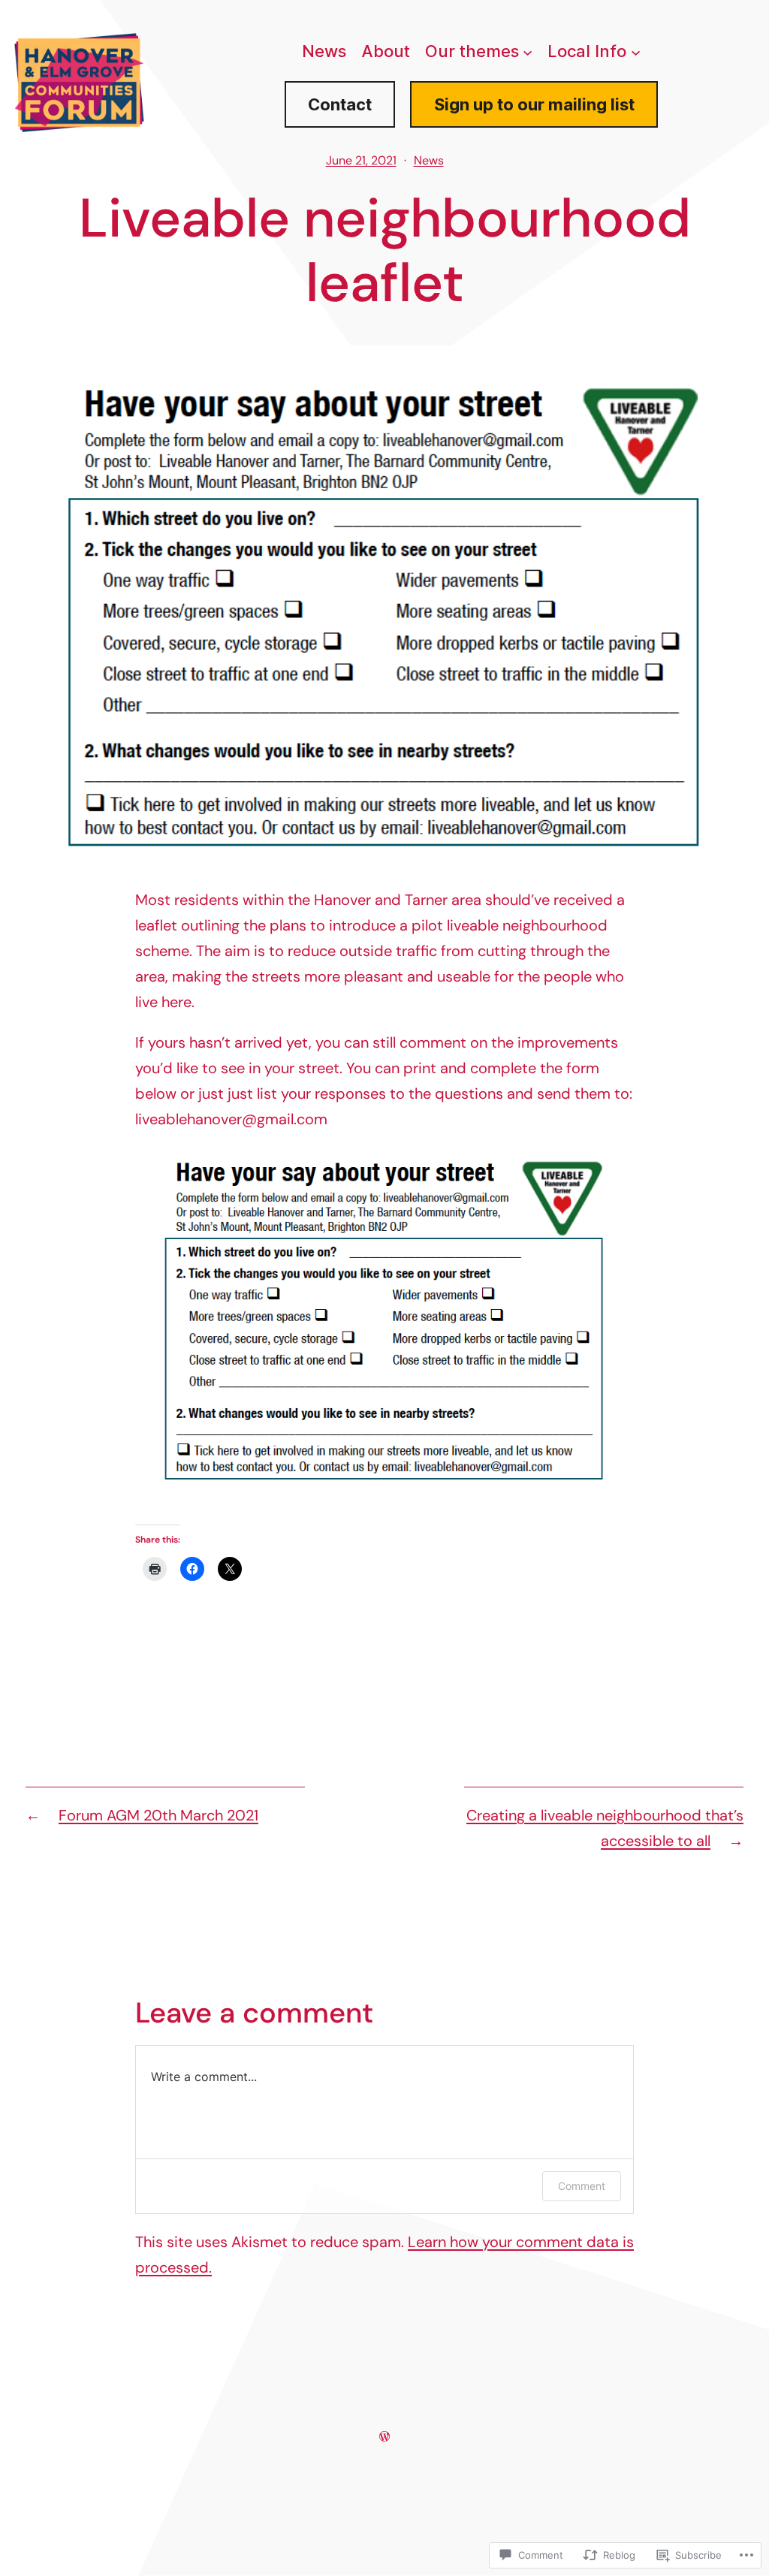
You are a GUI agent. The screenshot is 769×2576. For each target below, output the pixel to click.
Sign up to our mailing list (534, 104)
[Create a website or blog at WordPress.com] (384, 2436)
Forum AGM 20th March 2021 (158, 1815)
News (429, 160)
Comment (582, 2186)
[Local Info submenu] (636, 52)
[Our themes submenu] (528, 52)
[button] (384, 1309)
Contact (340, 104)
